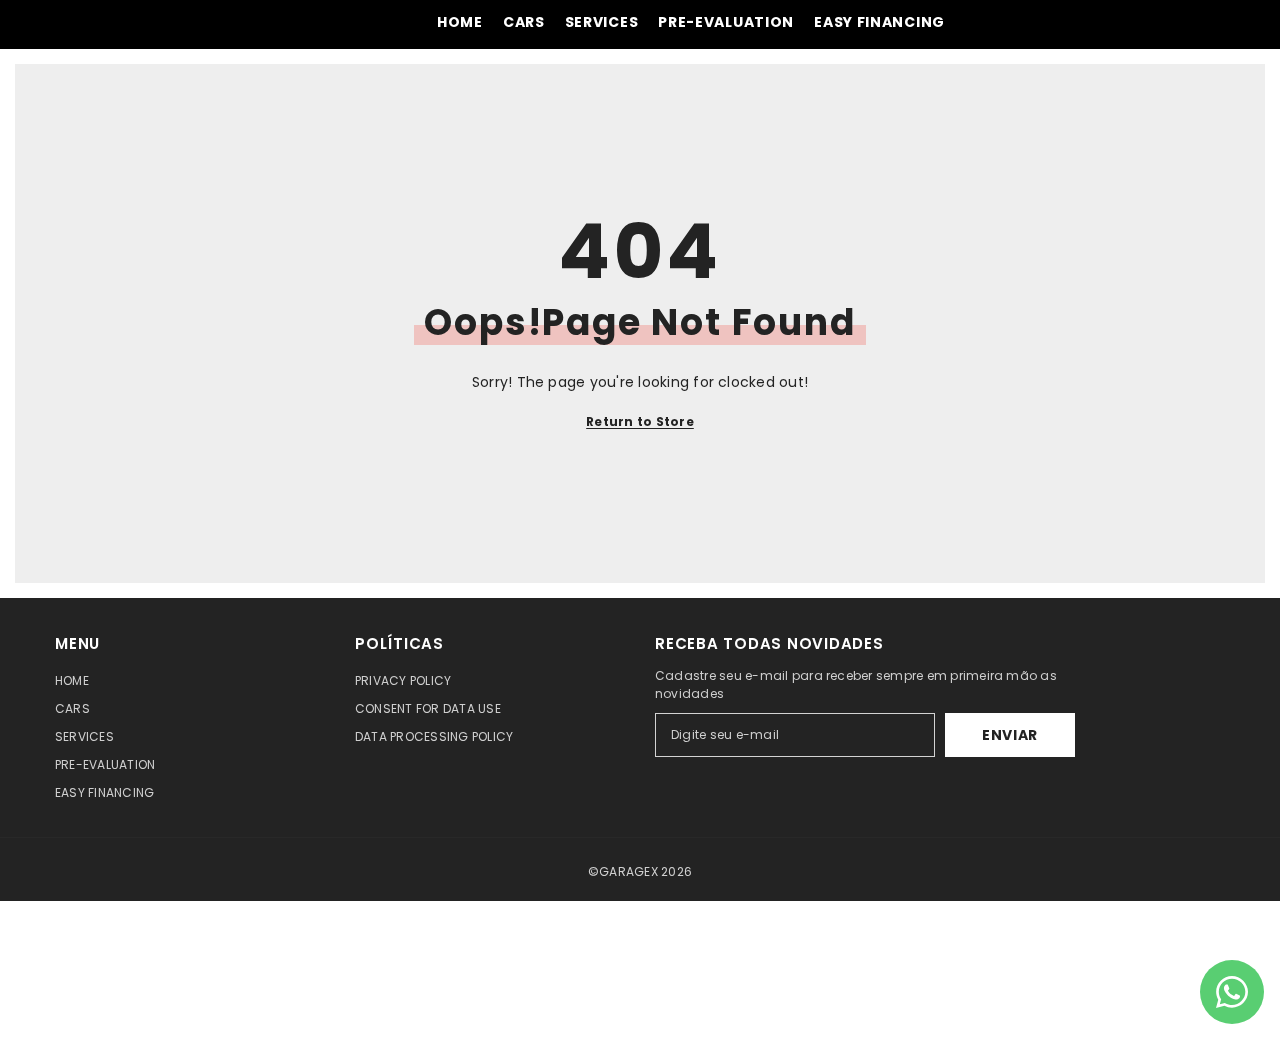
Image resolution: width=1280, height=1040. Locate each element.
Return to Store (640, 421)
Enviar (1010, 735)
